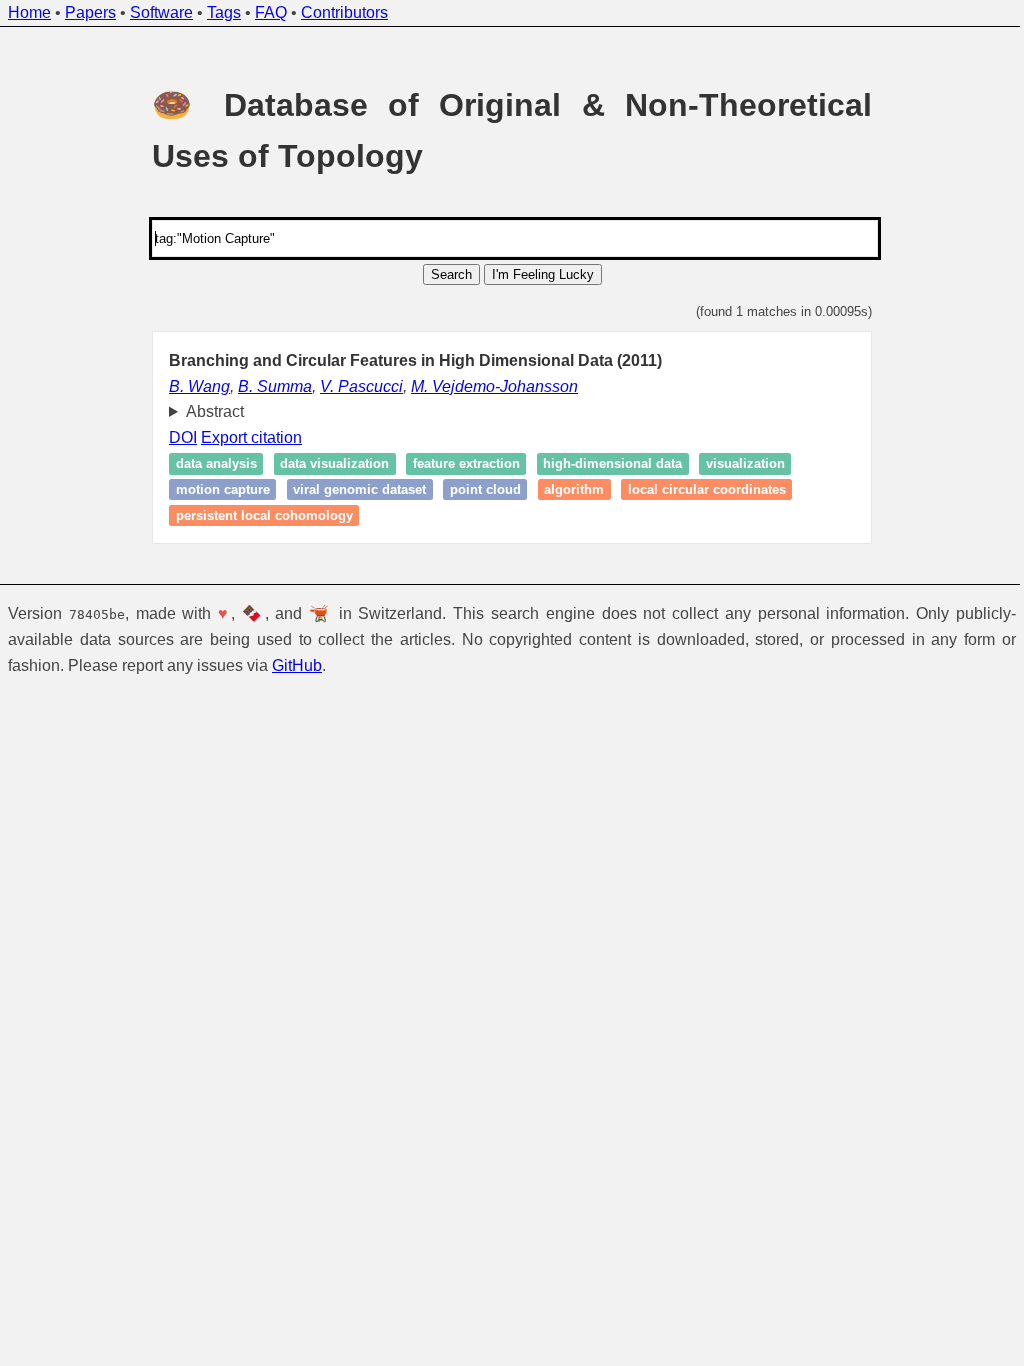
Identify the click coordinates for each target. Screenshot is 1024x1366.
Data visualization (327, 464)
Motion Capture (215, 489)
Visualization (737, 464)
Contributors (344, 12)
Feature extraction (458, 464)
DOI (176, 437)
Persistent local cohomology (256, 515)
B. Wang (199, 386)
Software (161, 12)
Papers (90, 12)
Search (451, 274)
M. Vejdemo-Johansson (494, 386)
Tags (224, 12)
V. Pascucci (361, 386)
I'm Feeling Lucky (543, 274)
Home (29, 12)
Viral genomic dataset (352, 489)
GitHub (297, 665)
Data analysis (208, 464)
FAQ (271, 12)
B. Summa (275, 386)
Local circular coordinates (699, 489)
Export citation (244, 437)
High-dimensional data (605, 464)
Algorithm (567, 489)
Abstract (207, 411)
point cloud (477, 489)
